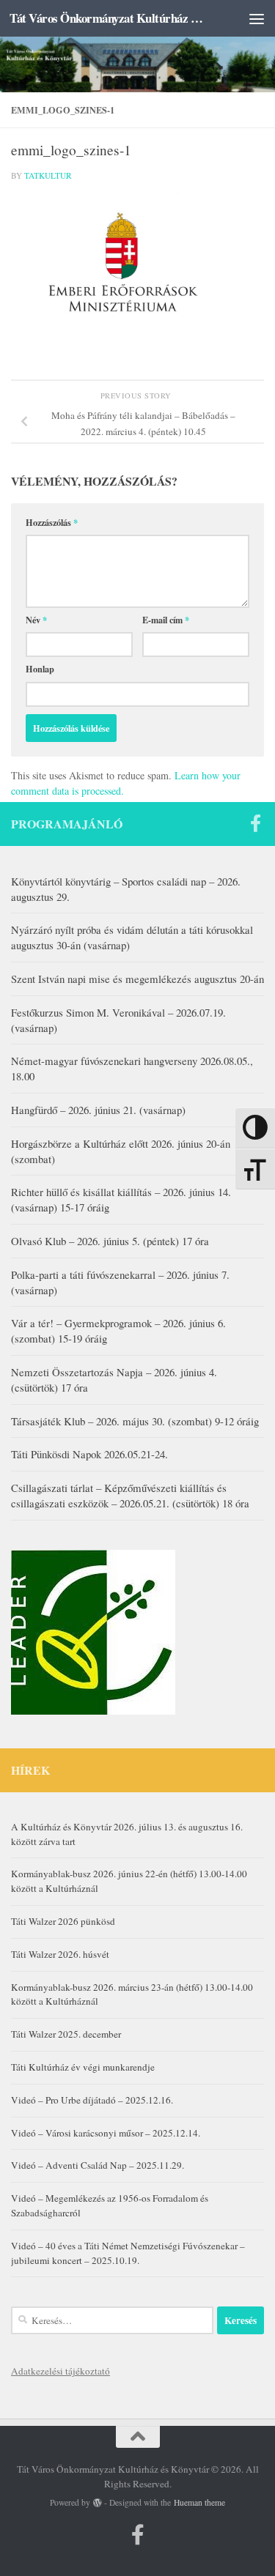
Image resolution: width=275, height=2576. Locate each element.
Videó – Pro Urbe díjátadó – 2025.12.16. (92, 2100)
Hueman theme (199, 2502)
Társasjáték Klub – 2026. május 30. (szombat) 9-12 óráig (135, 1421)
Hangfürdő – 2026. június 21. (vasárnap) (98, 1110)
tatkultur (48, 175)
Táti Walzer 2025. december (66, 2034)
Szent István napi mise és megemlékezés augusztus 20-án (137, 979)
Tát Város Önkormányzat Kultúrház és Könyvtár (109, 18)
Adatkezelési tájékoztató (60, 2371)
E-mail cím (166, 620)
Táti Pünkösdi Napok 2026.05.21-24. (89, 1454)
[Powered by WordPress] (98, 2503)
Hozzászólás (52, 522)
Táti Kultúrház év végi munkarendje (83, 2067)
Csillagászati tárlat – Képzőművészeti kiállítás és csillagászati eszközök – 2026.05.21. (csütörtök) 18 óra (130, 1495)
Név (36, 620)
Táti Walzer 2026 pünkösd (63, 1921)
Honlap (40, 669)
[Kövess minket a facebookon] (255, 823)
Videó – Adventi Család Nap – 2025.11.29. (98, 2165)
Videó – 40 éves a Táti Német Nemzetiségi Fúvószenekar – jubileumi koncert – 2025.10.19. (128, 2253)
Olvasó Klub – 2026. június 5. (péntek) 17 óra (110, 1241)
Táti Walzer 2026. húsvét (60, 1954)
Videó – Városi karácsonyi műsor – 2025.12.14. (106, 2133)
